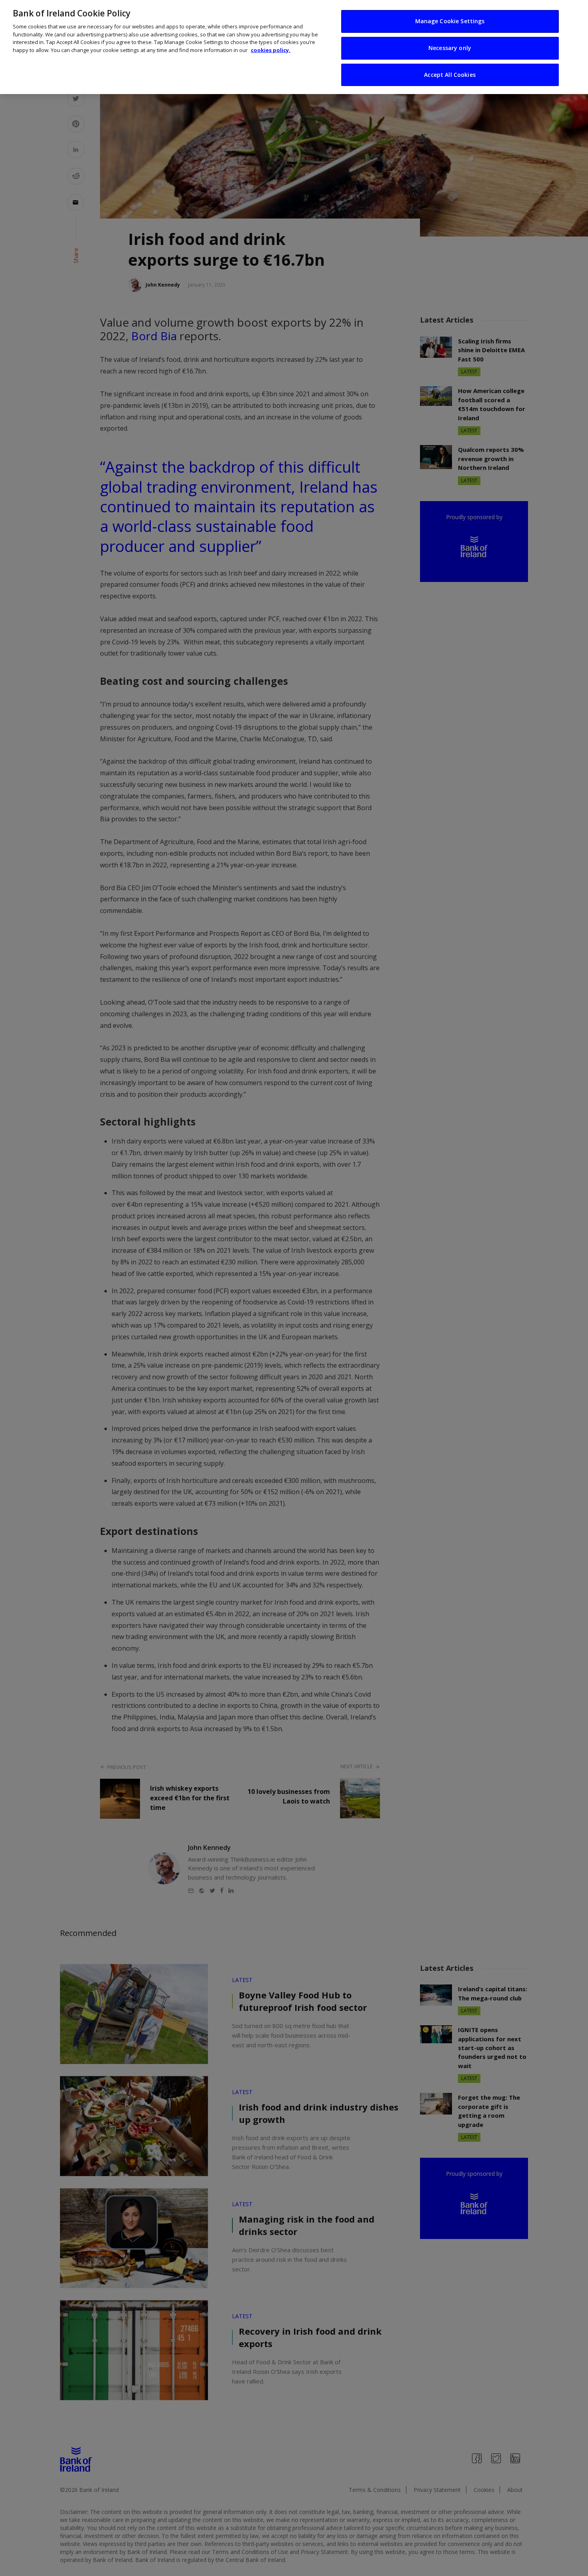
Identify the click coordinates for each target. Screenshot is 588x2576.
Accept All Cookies (450, 75)
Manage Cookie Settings (450, 21)
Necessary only (450, 48)
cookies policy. (271, 50)
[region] (294, 47)
